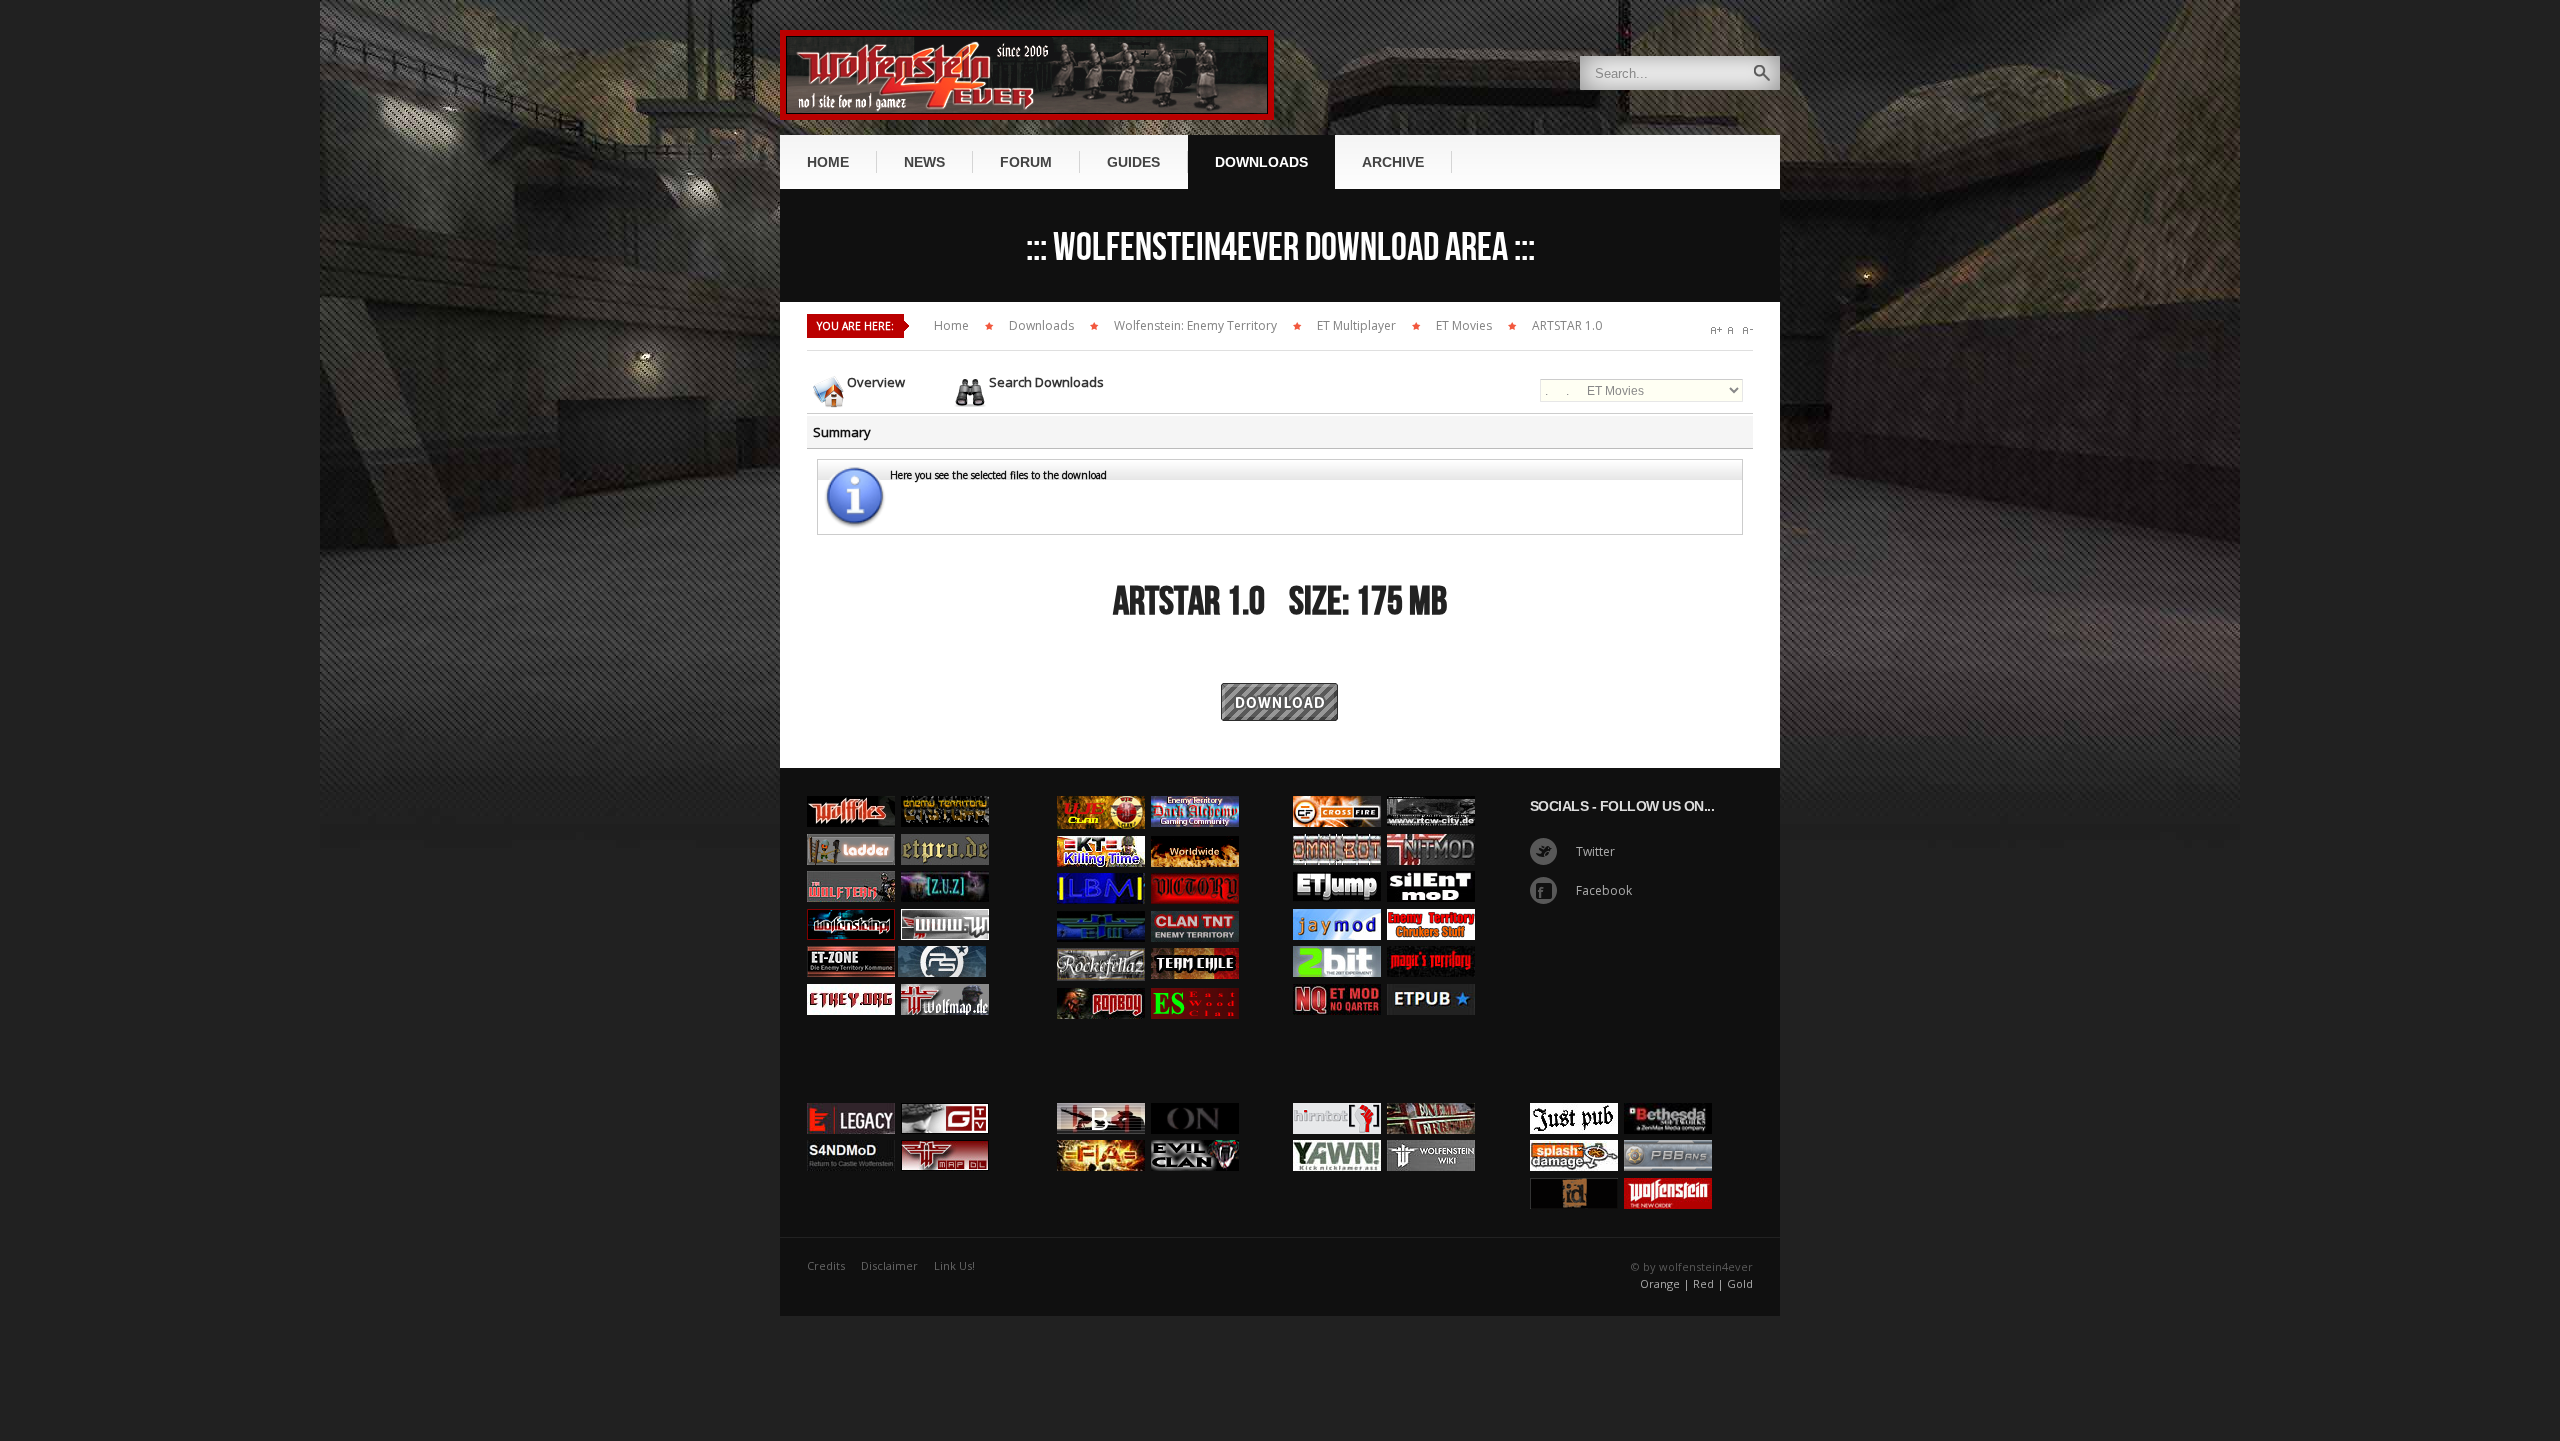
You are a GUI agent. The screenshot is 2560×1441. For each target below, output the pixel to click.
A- (1747, 330)
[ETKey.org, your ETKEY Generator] (851, 979)
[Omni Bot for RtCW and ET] (1337, 829)
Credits (826, 1265)
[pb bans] (1668, 1135)
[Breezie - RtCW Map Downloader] (945, 1135)
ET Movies (1464, 325)
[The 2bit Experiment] (1337, 941)
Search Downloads (1046, 382)
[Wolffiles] (851, 791)
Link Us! (954, 1265)
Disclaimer (889, 1265)
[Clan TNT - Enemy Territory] (1195, 906)
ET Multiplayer (1356, 325)
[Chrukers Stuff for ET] (1431, 904)
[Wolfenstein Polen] (851, 904)
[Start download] (1280, 677)
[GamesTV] (945, 1098)
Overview (876, 382)
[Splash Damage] (1574, 1135)
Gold (1740, 1283)
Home (951, 325)
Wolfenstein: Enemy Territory (1195, 325)
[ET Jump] (1337, 866)
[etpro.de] (945, 829)
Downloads (1041, 325)
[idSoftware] (1574, 1173)
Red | (1708, 1283)
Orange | (1665, 1283)
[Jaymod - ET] (1337, 904)
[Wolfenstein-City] (1431, 791)
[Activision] (1668, 1098)
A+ (1716, 330)
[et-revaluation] (1337, 791)
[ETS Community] (945, 791)
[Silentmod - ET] (1431, 866)
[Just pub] (1431, 979)
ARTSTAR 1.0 (1567, 325)
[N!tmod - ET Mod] (1431, 829)
